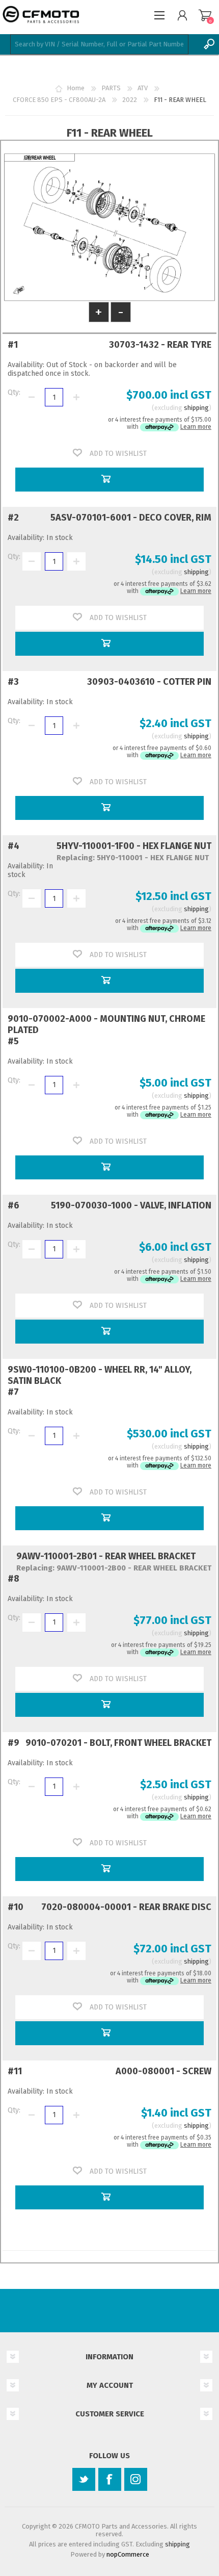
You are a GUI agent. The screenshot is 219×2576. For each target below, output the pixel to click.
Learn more (196, 427)
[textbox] (99, 44)
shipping (196, 408)
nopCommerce (128, 2554)
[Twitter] (84, 2479)
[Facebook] (110, 2479)
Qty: (14, 392)
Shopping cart (205, 15)
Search (209, 44)
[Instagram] (136, 2479)
